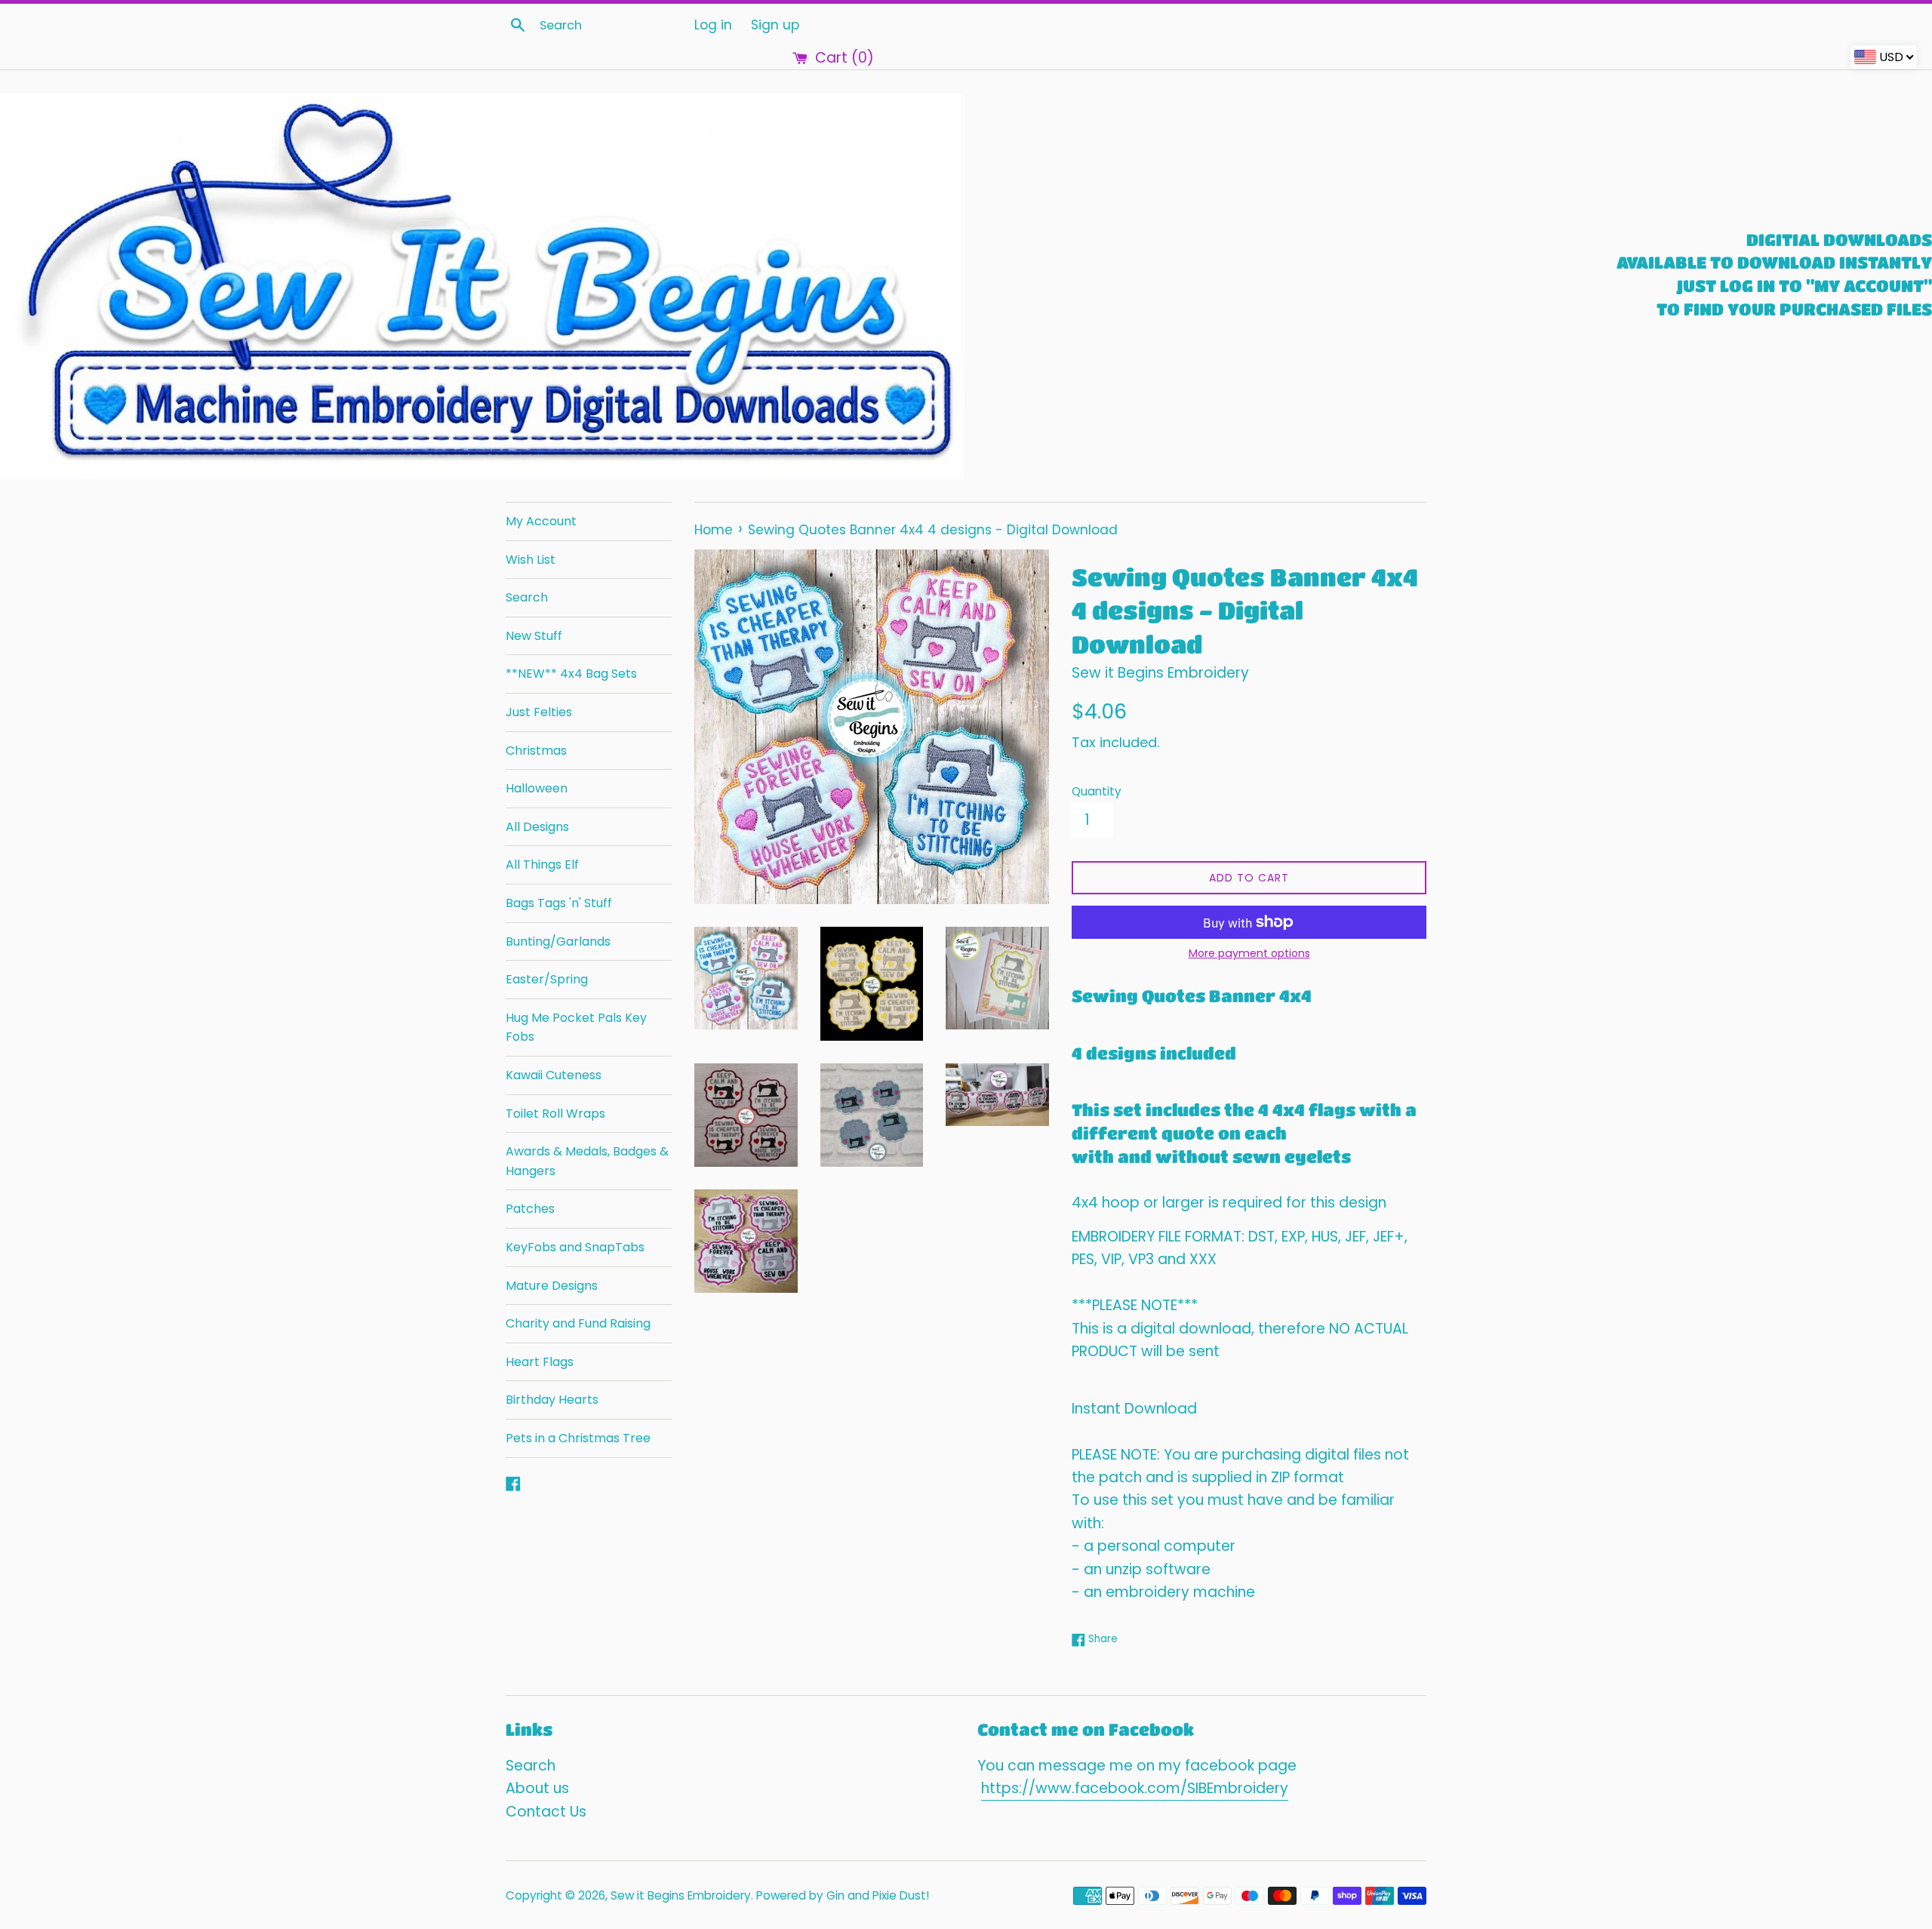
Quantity (1097, 791)
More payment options (1249, 953)
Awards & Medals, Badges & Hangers (587, 1161)
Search (527, 597)
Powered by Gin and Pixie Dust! (843, 1895)
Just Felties (539, 712)
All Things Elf (542, 865)
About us (537, 1788)
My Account (541, 521)
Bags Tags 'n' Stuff (559, 903)
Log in (713, 25)
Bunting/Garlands (558, 941)
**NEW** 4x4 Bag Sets (571, 674)
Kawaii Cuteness (554, 1075)
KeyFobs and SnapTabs (575, 1247)
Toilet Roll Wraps (555, 1114)
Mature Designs (552, 1286)
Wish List (531, 560)
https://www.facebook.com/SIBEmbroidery (1135, 1788)
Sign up (775, 25)
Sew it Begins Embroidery (681, 1895)
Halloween (537, 788)
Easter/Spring (547, 979)
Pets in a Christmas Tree (578, 1438)
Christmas (536, 751)
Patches (530, 1209)
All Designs (537, 827)
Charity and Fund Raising (578, 1323)
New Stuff (534, 636)
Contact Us (546, 1812)
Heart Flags (540, 1362)
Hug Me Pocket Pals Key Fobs (576, 1028)
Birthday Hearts (552, 1400)
